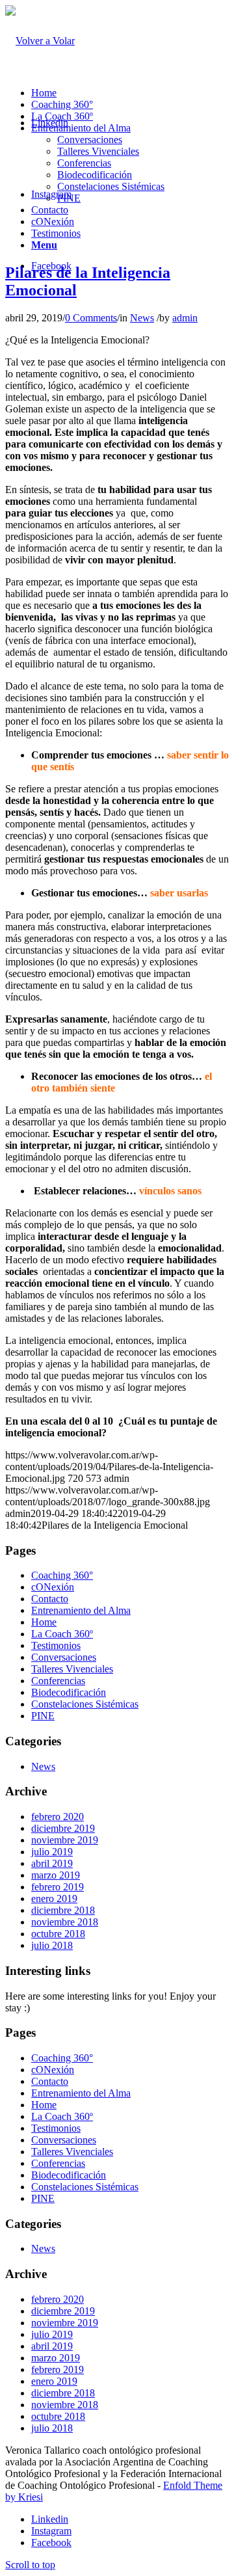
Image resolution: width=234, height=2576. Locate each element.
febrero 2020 (58, 1817)
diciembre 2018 (63, 1910)
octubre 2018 (58, 1934)
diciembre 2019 (63, 1828)
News (142, 318)
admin (185, 318)
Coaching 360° (62, 104)
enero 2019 (54, 1898)
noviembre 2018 (65, 1922)
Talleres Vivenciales (98, 151)
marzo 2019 (56, 1875)
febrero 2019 (58, 1887)
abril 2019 (52, 1863)
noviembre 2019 (65, 1840)
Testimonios (56, 233)
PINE (69, 198)
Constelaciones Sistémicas (111, 186)
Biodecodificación (95, 175)
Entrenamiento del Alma (81, 128)
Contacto (50, 210)
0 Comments (91, 318)
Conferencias (84, 163)
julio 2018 (52, 1945)
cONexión (53, 221)
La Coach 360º (62, 116)
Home (44, 93)
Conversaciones (90, 140)
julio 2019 (52, 1852)
